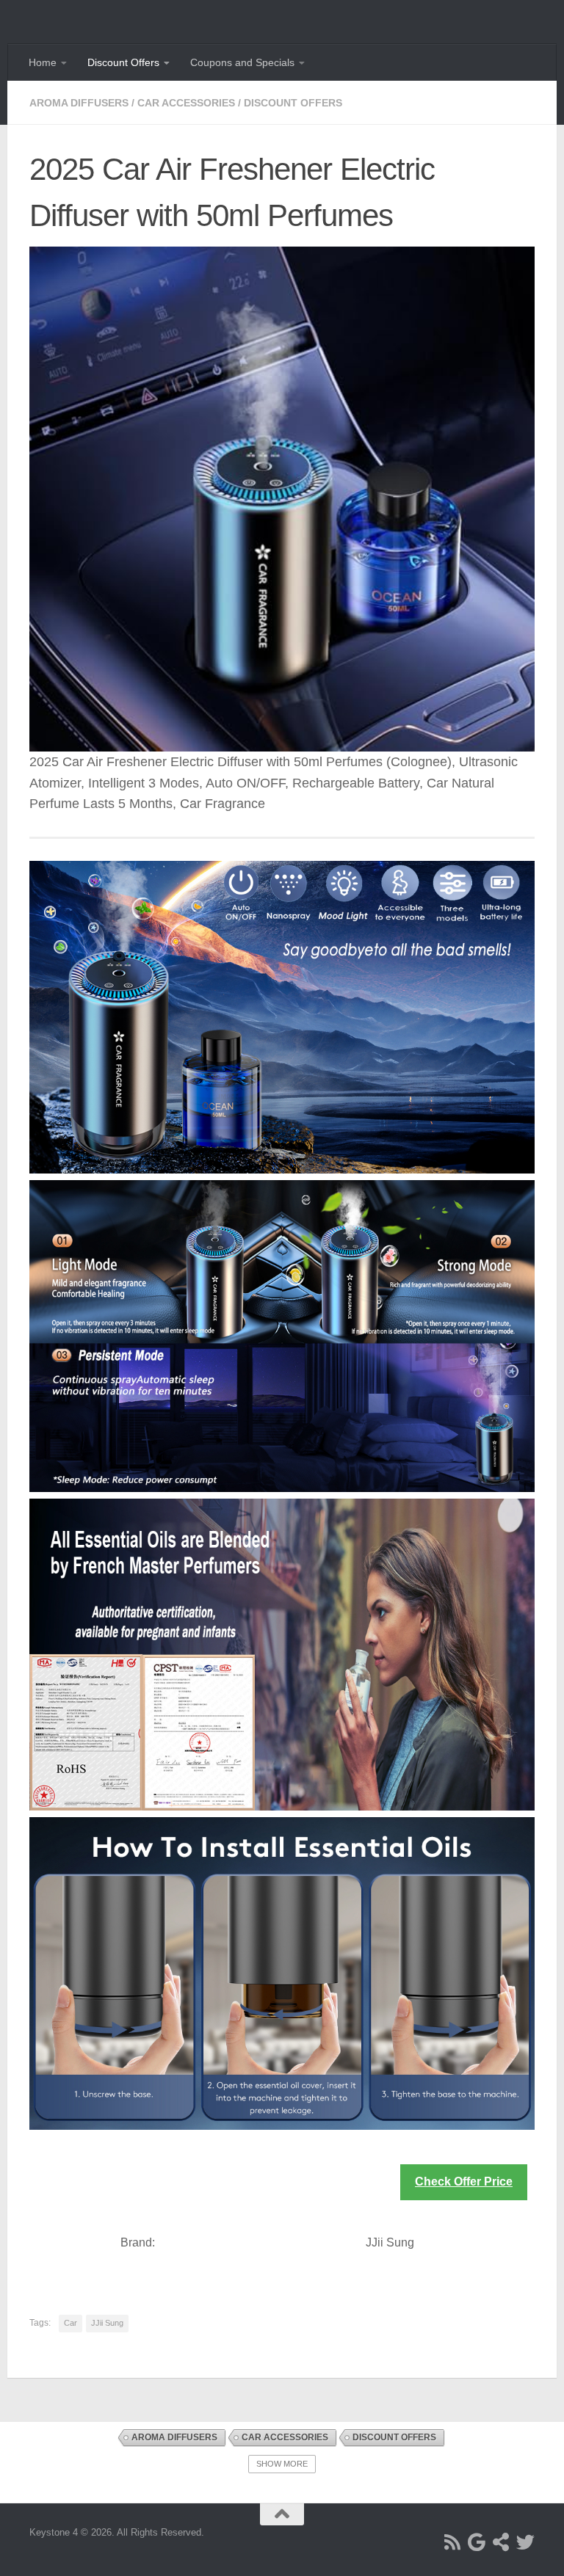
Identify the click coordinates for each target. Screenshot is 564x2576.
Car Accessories (186, 103)
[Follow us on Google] (477, 2542)
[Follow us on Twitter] (525, 2542)
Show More (282, 2464)
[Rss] (453, 2542)
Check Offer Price (464, 2182)
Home (43, 62)
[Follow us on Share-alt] (501, 2542)
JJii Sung (107, 2323)
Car (70, 2323)
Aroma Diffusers (79, 103)
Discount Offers (123, 62)
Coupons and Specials (242, 62)
